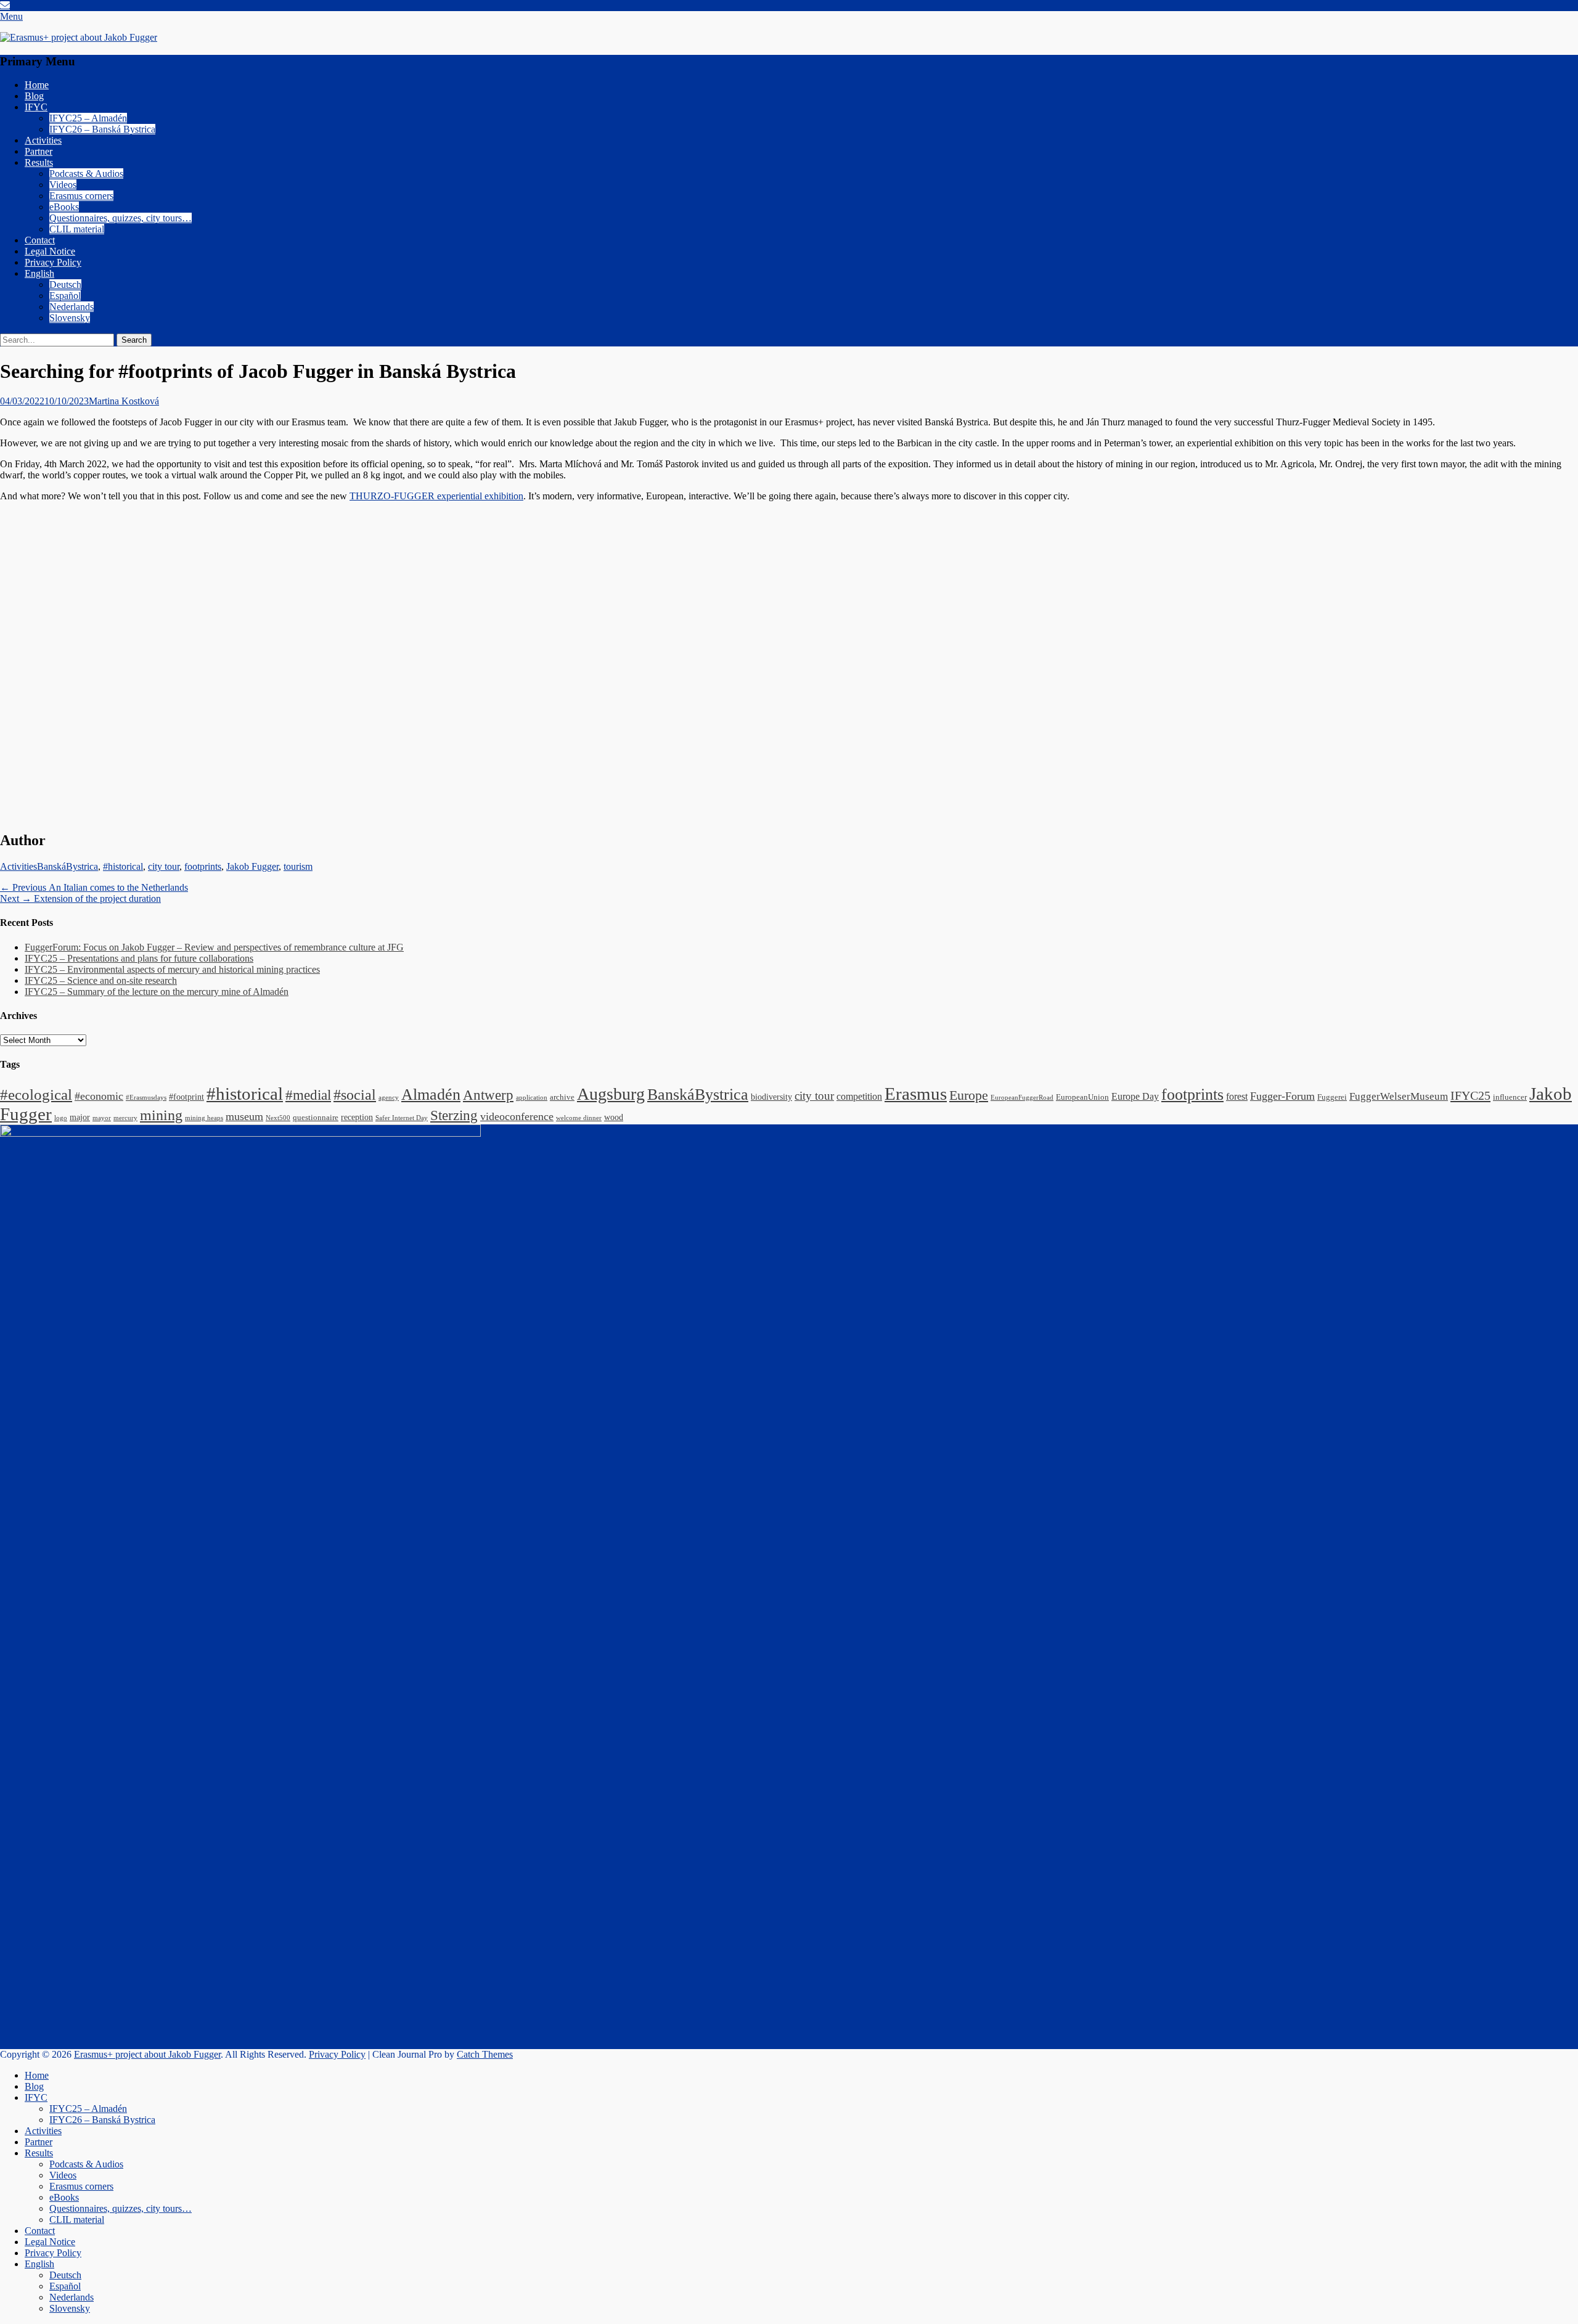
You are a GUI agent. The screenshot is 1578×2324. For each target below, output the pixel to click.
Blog (34, 96)
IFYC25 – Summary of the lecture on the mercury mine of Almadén (157, 992)
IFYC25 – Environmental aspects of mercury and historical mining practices (172, 969)
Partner (39, 151)
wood (614, 1117)
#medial (308, 1095)
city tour (164, 866)
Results (39, 162)
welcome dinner (579, 1118)
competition (859, 1096)
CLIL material (77, 229)
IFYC (36, 107)
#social (355, 1095)
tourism (298, 866)
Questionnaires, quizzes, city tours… (121, 218)
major (80, 1117)
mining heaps (204, 1118)
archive (562, 1097)
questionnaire (316, 1118)
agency (389, 1098)
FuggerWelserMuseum (1399, 1096)
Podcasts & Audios (86, 174)
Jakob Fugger (252, 866)
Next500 (278, 1118)
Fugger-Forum (1282, 1096)
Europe (969, 1095)
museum (244, 1116)
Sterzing (454, 1115)
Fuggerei (1332, 1097)
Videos (63, 185)
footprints (203, 866)
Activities (43, 140)
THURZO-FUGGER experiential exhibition (436, 496)
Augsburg (611, 1094)
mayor (102, 1118)
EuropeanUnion (1082, 1097)
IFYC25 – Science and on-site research (101, 980)
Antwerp (488, 1095)
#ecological (36, 1094)
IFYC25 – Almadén (88, 118)
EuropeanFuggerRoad (1022, 1098)
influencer (1510, 1097)
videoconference (517, 1116)
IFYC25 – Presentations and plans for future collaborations (139, 958)
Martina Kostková (124, 401)
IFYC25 (1470, 1095)
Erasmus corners (81, 196)
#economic (99, 1096)
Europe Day (1135, 1096)
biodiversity (771, 1097)
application (532, 1098)
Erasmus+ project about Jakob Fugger (147, 2054)
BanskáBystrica (67, 866)
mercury (125, 1118)
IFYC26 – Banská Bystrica (102, 129)
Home (37, 85)
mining (161, 1115)
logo (61, 1118)
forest (1237, 1096)
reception (357, 1117)
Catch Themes (485, 2054)
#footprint (186, 1097)
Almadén (431, 1094)
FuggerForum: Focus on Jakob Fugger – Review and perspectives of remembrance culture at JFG (214, 947)
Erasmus (916, 1094)
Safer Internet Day (402, 1118)
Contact (40, 240)
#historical (123, 866)
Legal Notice (50, 251)
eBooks (64, 207)
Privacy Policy (53, 262)
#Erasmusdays (146, 1098)
